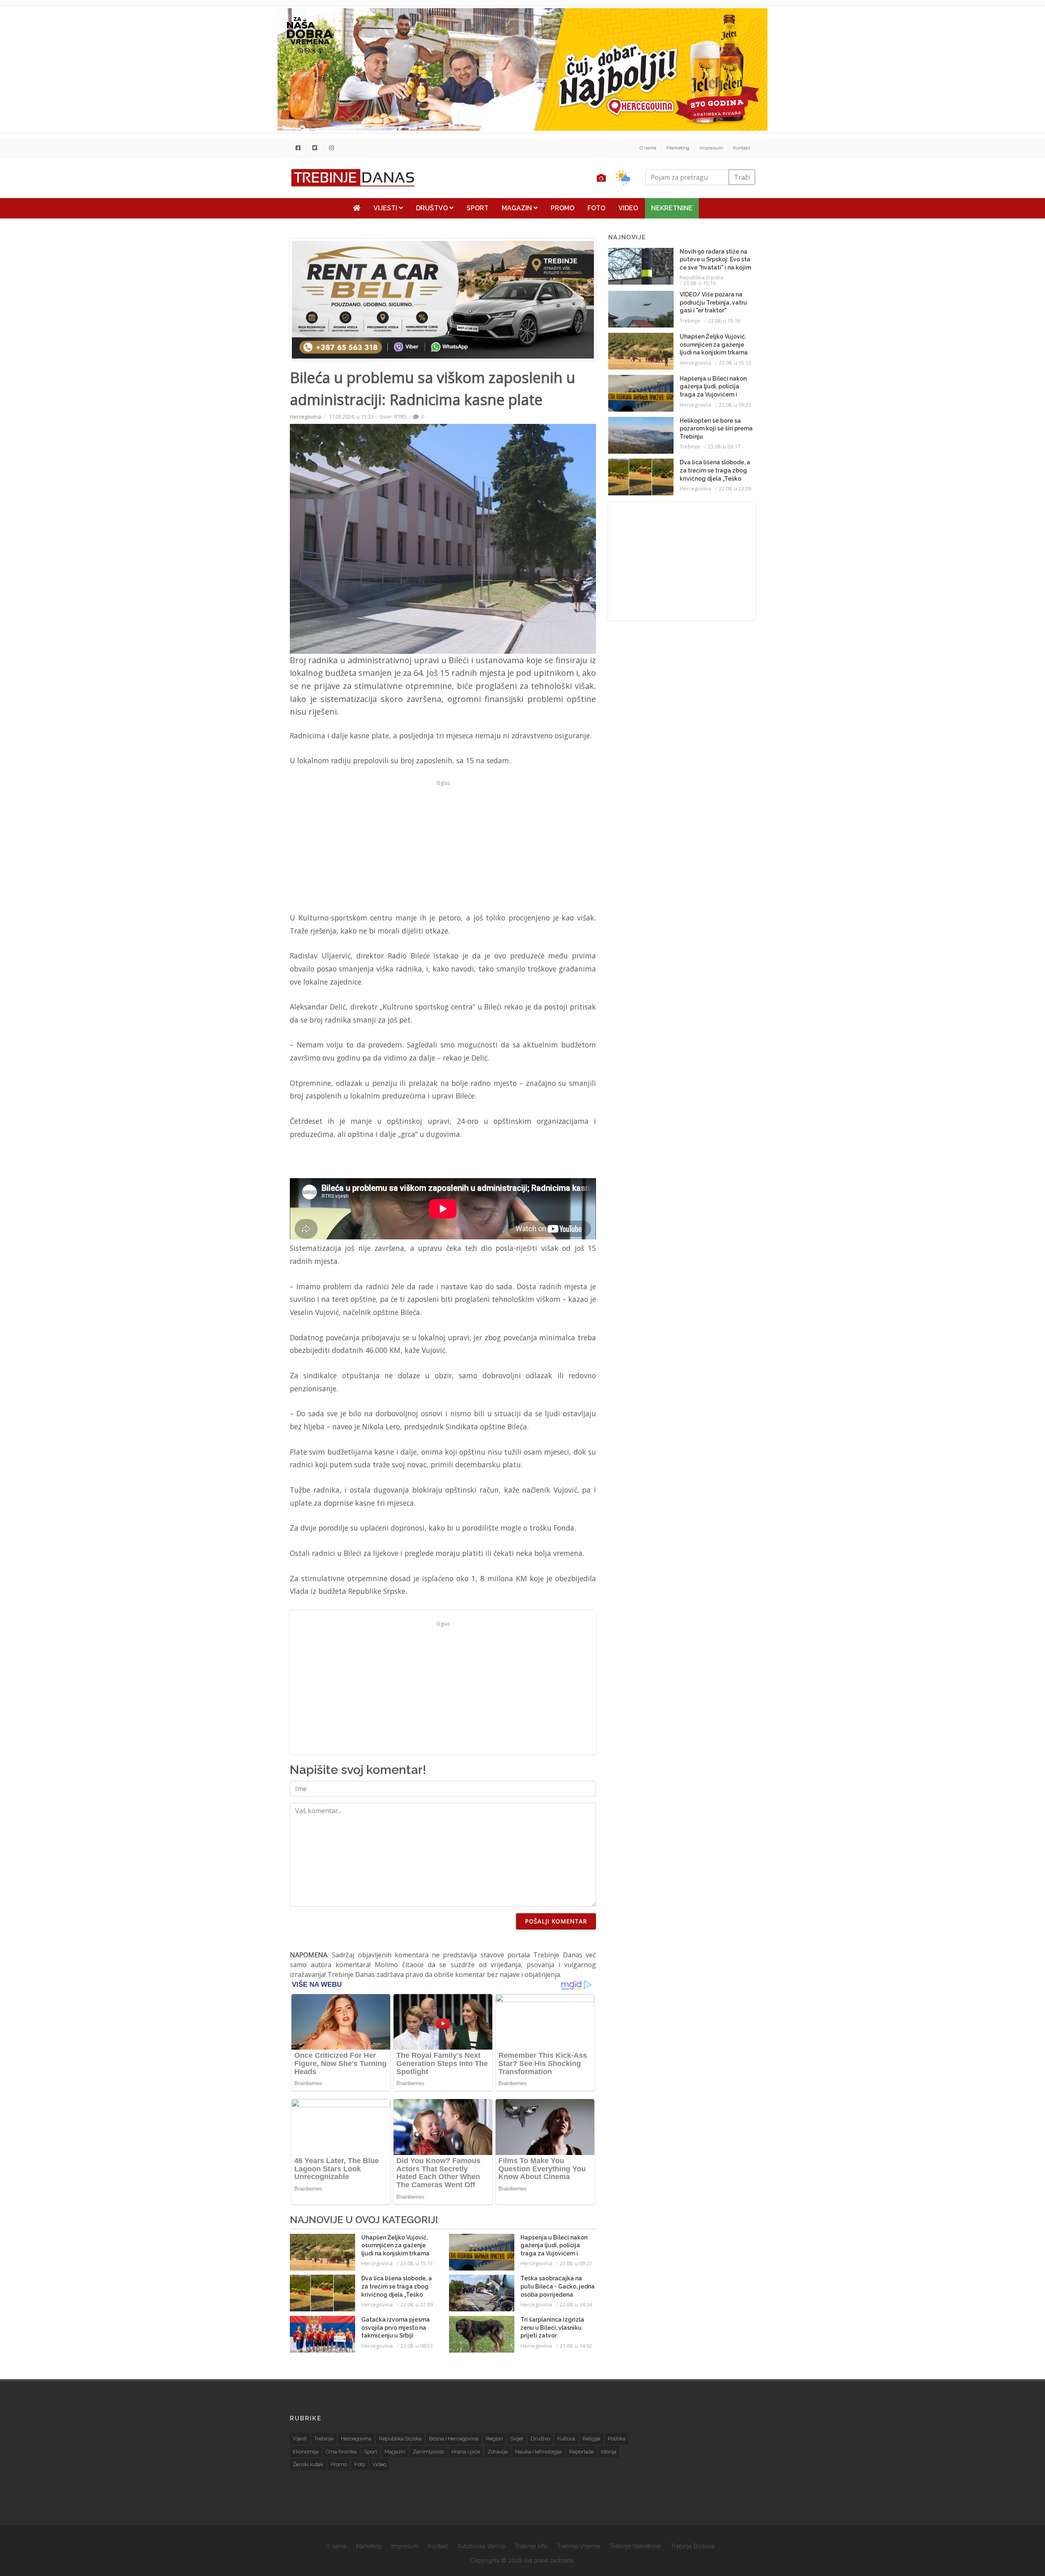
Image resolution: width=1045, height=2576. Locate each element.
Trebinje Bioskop (693, 2546)
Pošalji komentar (556, 1921)
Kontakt (742, 148)
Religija (591, 2439)
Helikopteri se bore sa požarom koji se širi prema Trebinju (716, 429)
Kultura (566, 2439)
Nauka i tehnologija (538, 2452)
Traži (742, 177)
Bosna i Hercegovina (454, 2439)
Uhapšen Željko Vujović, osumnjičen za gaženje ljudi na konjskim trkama (395, 2245)
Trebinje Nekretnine (635, 2546)
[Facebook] (298, 148)
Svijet (517, 2439)
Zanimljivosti (428, 2452)
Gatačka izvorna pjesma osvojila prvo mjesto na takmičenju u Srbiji (396, 2328)
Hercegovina (306, 417)
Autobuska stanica (481, 2546)
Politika (617, 2439)
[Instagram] (331, 148)
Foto (596, 208)
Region (494, 2439)
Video (628, 208)
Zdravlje (498, 2452)
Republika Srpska (701, 277)
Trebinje (690, 321)
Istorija (609, 2452)
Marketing (678, 148)
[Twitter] (315, 148)
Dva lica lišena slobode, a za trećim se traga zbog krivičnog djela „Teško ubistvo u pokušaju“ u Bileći (397, 2294)
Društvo (433, 208)
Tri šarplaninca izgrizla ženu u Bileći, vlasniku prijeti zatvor (552, 2328)
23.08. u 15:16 (724, 321)
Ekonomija (306, 2452)
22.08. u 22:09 (417, 2304)
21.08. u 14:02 (576, 2346)
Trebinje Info (531, 2546)
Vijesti (386, 208)
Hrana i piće (466, 2452)
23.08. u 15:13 (417, 2263)
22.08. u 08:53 (417, 2346)
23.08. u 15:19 (699, 283)
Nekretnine (672, 208)
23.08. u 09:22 (576, 2263)
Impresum (711, 148)
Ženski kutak (308, 2464)
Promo (563, 208)
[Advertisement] (234, 209)
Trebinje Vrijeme (579, 2546)
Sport (478, 208)
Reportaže (581, 2452)
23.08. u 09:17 (724, 446)
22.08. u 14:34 (576, 2304)
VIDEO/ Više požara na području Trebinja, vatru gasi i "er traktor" (713, 302)
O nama (648, 148)
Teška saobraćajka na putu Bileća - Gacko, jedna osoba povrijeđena (558, 2286)
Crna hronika (341, 2452)
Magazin (518, 208)
